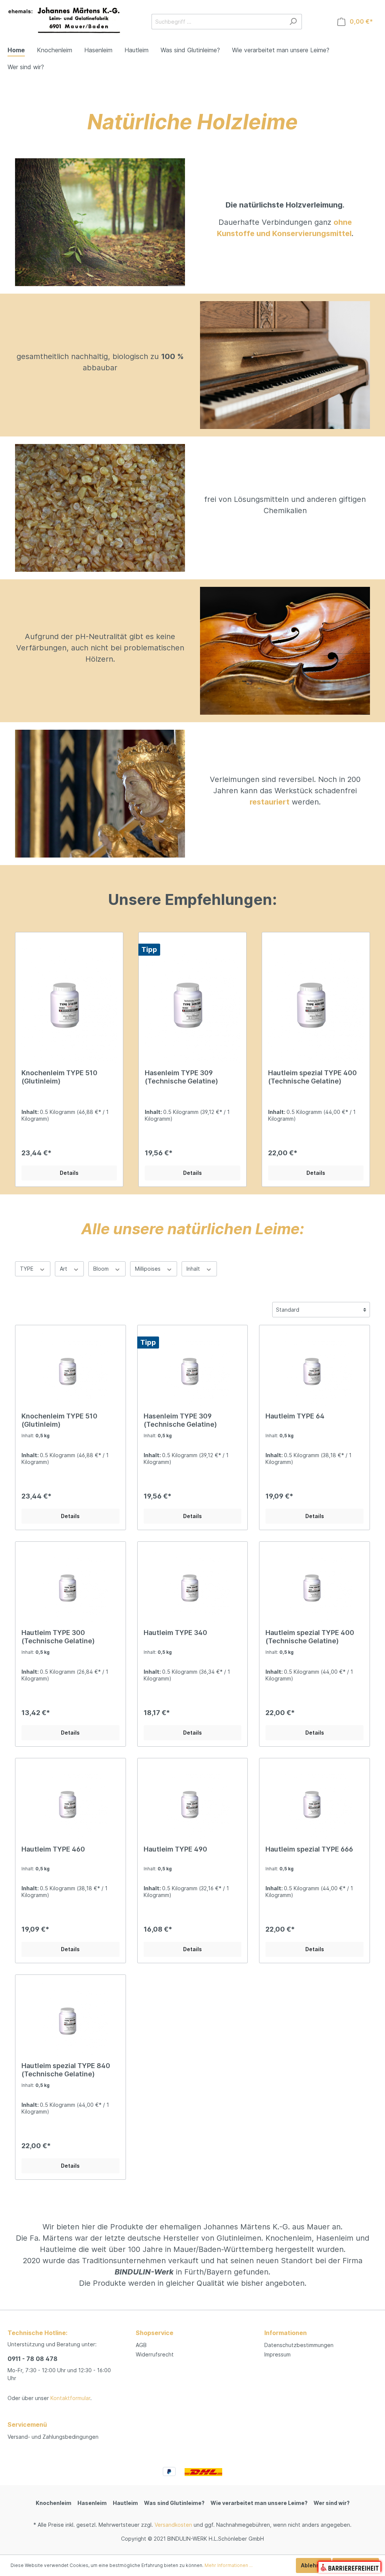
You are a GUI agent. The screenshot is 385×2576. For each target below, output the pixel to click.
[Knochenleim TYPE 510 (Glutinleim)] (69, 1001)
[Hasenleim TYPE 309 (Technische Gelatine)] (192, 1001)
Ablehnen (314, 2565)
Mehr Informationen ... (229, 2565)
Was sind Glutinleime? (174, 2503)
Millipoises (149, 1269)
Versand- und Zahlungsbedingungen (53, 2437)
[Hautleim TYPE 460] (70, 1802)
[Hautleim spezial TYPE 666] (315, 1802)
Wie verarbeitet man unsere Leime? (259, 2503)
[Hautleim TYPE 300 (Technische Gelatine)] (70, 1585)
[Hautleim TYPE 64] (315, 1369)
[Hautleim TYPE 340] (193, 1585)
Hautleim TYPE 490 (175, 1849)
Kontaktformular (70, 2398)
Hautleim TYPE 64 (295, 1416)
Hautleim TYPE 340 (175, 1633)
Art (64, 1269)
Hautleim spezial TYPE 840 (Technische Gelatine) (66, 2070)
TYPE (27, 1269)
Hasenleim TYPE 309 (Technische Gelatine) (181, 1077)
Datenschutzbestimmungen (299, 2345)
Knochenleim (54, 2503)
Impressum (277, 2354)
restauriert (270, 802)
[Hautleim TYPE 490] (193, 1802)
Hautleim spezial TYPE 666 (309, 1849)
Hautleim (125, 2503)
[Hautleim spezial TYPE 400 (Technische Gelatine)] (316, 1001)
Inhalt (194, 1269)
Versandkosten (173, 2525)
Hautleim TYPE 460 (53, 1849)
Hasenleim (92, 2503)
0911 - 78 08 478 (33, 2359)
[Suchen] (293, 22)
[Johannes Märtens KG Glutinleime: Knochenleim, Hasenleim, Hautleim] (64, 20)
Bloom (102, 1269)
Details (69, 1173)
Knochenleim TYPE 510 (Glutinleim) (59, 1077)
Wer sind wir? (332, 2503)
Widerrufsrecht (155, 2354)
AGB (141, 2345)
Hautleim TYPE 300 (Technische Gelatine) (58, 1637)
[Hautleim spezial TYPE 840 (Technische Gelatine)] (70, 2018)
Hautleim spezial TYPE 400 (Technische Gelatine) (312, 1077)
